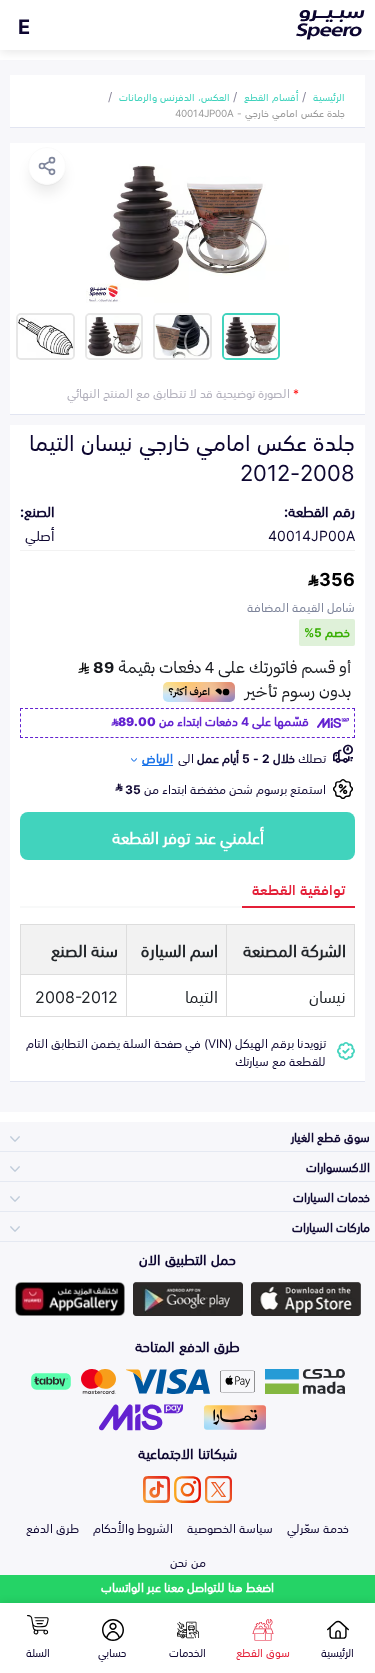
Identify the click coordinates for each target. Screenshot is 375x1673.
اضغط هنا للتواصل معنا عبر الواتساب (187, 1586)
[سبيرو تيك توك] (156, 1489)
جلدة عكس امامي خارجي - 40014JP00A (260, 112)
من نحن (188, 1561)
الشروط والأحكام (133, 1527)
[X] (218, 1489)
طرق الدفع (52, 1527)
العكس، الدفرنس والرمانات (174, 96)
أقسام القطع (271, 96)
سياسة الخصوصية (230, 1527)
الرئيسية (329, 96)
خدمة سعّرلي (318, 1527)
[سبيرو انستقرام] (187, 1489)
